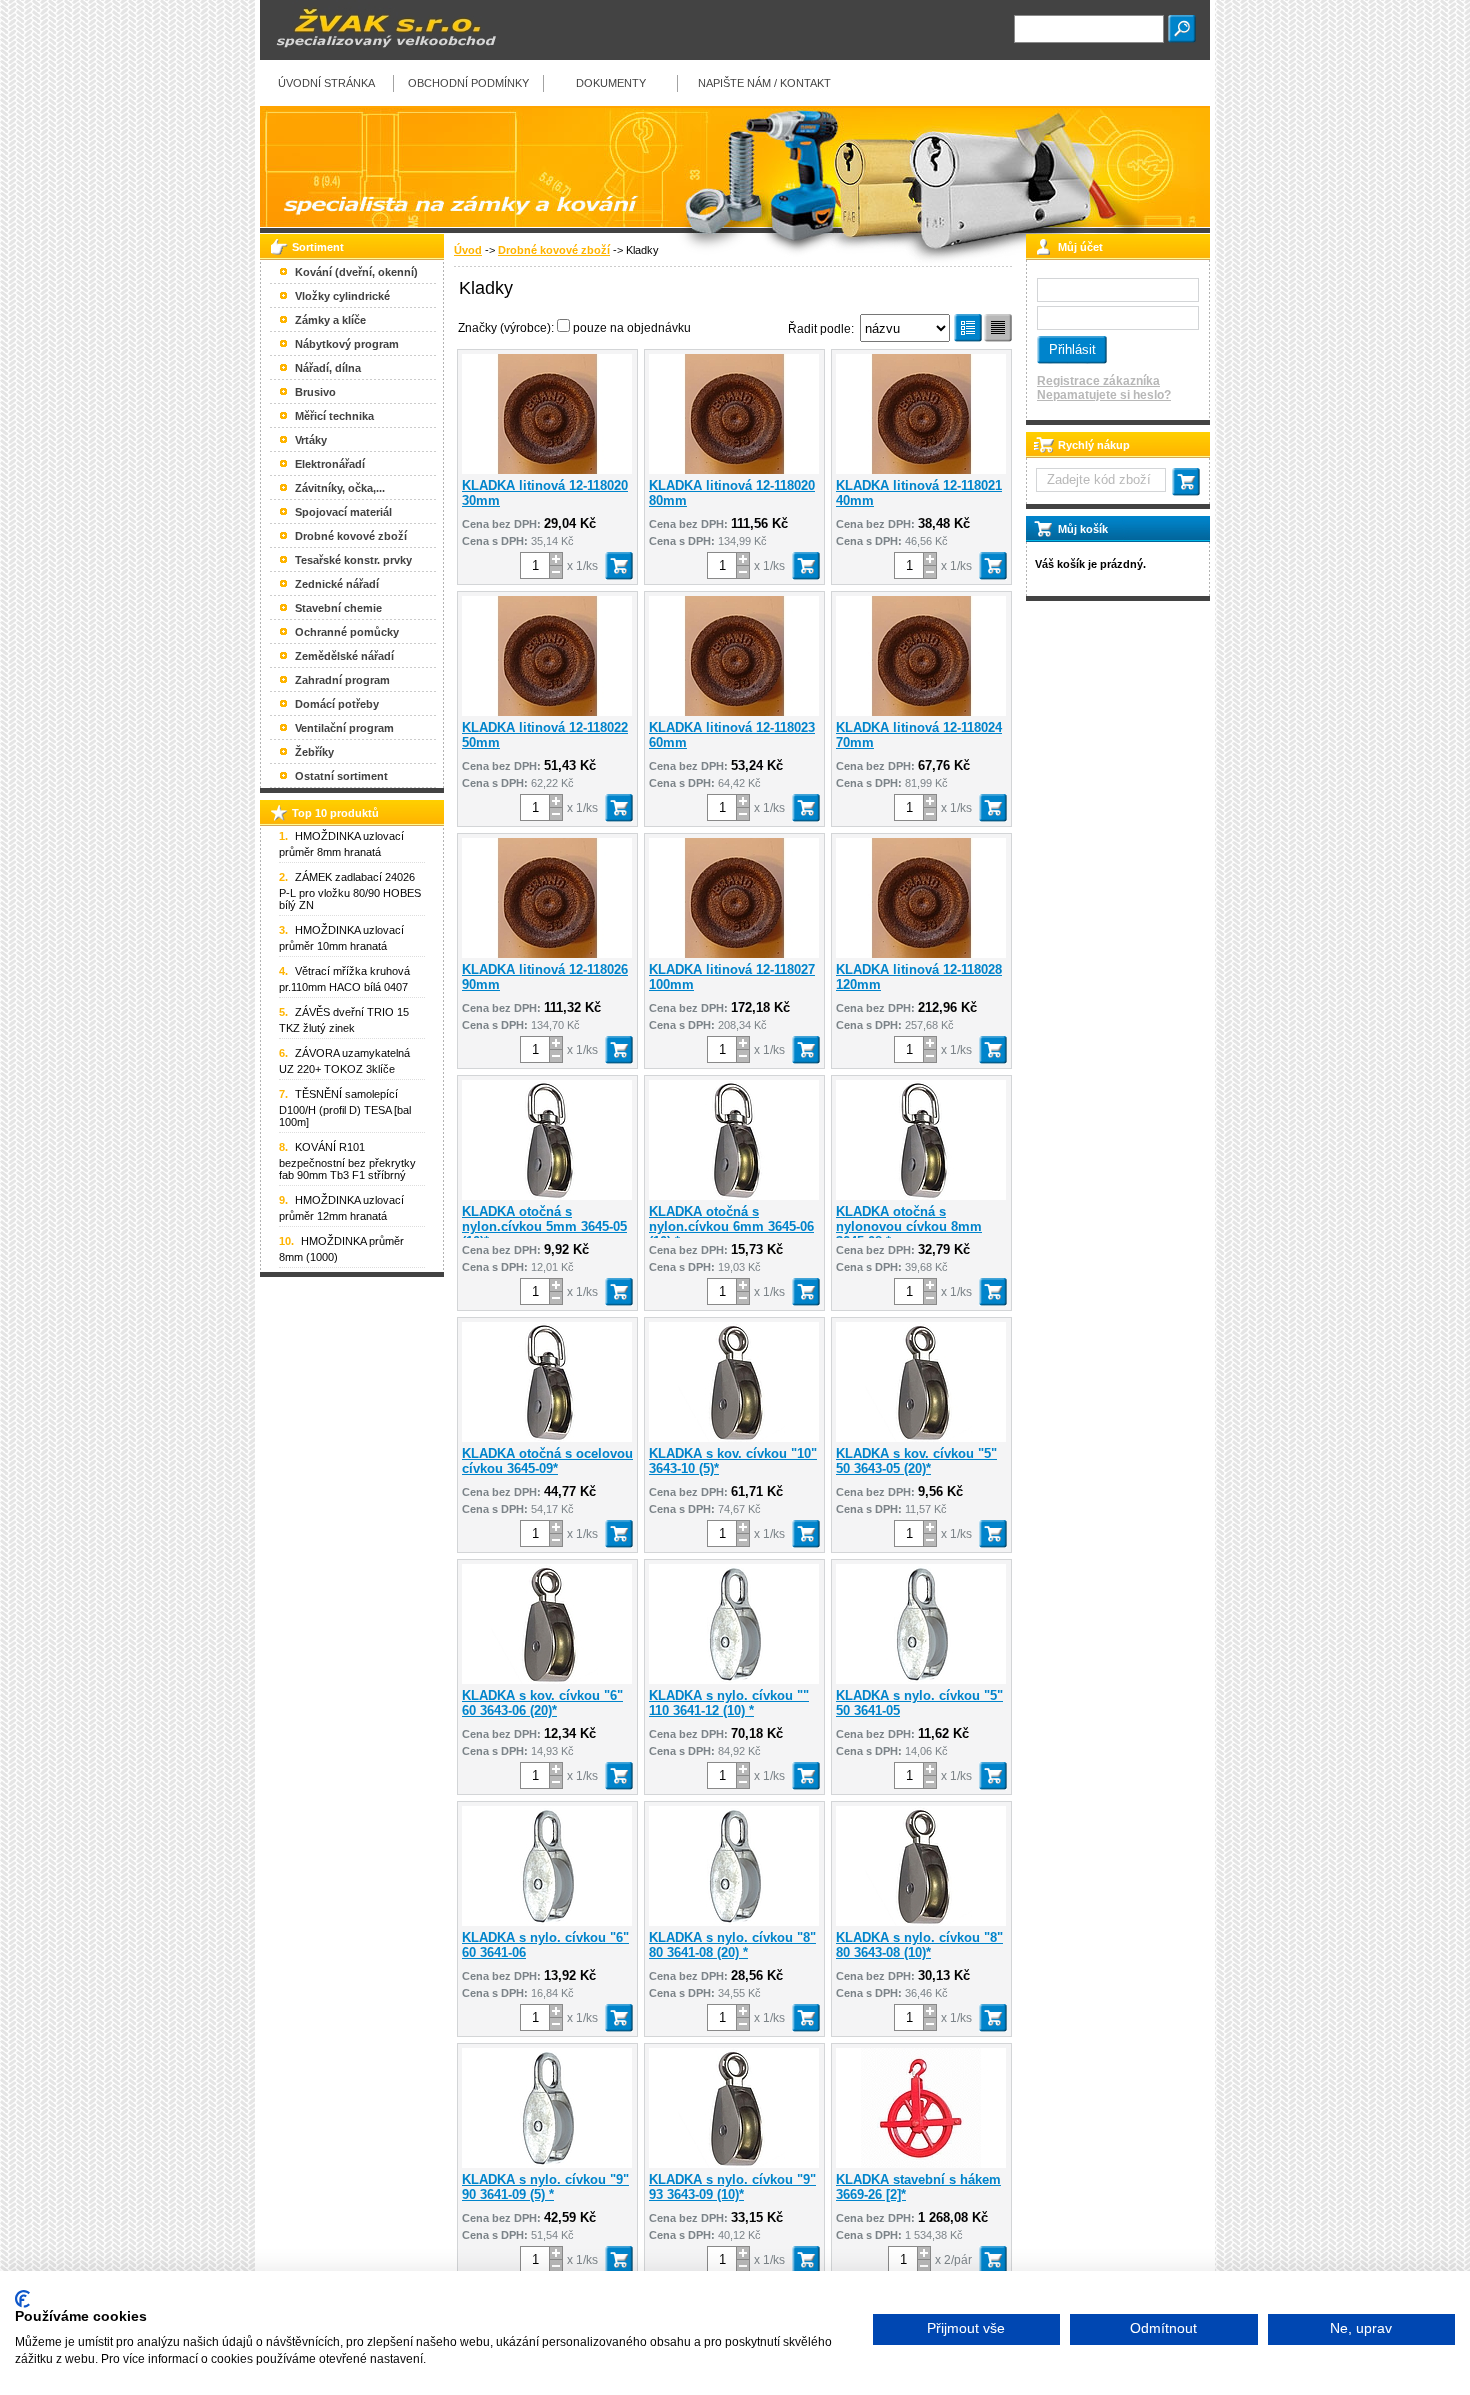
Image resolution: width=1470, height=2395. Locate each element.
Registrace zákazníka (1098, 381)
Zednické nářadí (337, 584)
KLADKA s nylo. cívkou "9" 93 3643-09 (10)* (732, 2187)
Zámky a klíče (330, 320)
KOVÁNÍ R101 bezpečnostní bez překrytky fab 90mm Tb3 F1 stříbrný (347, 1161)
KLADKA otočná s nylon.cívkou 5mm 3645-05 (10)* (544, 1226)
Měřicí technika (334, 416)
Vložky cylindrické (342, 296)
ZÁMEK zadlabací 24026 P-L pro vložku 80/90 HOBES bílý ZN (350, 891)
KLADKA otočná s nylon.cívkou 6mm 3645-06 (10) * (731, 1226)
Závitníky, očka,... (340, 488)
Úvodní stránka (326, 83)
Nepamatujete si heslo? (1104, 395)
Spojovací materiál (343, 512)
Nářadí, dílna (328, 368)
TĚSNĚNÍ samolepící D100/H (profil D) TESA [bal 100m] (345, 1108)
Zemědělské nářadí (344, 656)
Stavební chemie (338, 608)
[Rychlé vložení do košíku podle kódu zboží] (1186, 482)
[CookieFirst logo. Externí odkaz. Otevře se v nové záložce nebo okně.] (22, 2299)
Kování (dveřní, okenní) (356, 272)
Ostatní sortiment (341, 776)
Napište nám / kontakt (764, 83)
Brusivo (315, 392)
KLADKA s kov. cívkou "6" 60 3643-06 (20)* (542, 1703)
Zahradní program (342, 680)
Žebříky (314, 752)
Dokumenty (611, 83)
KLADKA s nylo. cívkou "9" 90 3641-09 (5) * (545, 2187)
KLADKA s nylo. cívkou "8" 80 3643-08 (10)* (919, 1945)
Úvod (468, 250)
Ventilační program (344, 728)
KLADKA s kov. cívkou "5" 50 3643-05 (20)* (916, 1461)
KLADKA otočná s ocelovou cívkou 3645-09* (547, 1461)
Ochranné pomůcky (347, 632)
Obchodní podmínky (468, 83)
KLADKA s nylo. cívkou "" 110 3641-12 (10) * (729, 1703)
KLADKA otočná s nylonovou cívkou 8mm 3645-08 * (909, 1226)
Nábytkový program (347, 344)
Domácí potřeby (337, 704)
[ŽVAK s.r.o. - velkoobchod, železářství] (380, 56)
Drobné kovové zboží (554, 250)
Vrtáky (311, 440)
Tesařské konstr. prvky (353, 560)
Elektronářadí (330, 464)
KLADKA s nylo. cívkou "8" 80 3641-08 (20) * (732, 1945)
